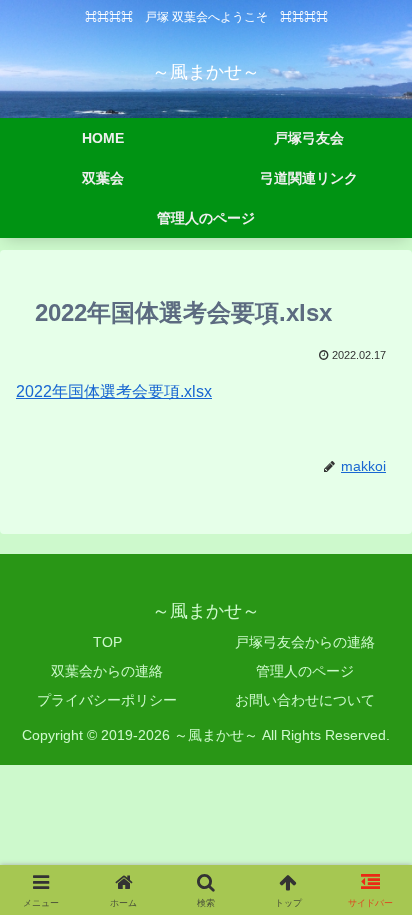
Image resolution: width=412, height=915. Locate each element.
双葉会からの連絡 (107, 671)
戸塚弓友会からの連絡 (305, 642)
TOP (107, 642)
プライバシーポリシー (107, 700)
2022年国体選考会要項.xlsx (114, 391)
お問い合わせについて (305, 700)
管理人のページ (305, 671)
